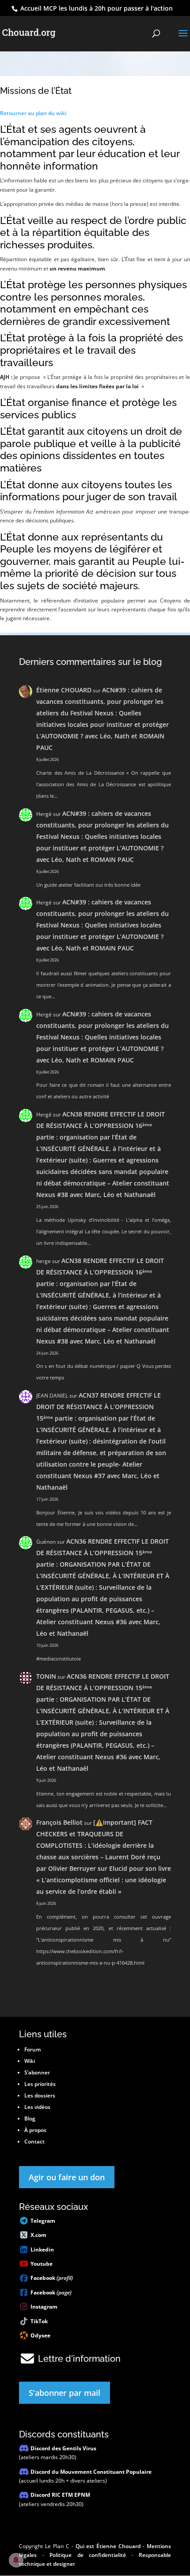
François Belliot (59, 1822)
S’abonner (37, 2072)
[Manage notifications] (16, 2560)
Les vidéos (37, 2107)
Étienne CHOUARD (64, 690)
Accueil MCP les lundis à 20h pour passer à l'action (96, 8)
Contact (34, 2142)
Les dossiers (40, 2095)
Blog (30, 2118)
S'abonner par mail (65, 2393)
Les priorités (40, 2084)
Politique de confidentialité (88, 2555)
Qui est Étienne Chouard (108, 2546)
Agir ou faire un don (67, 2177)
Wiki (30, 2061)
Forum (32, 2049)
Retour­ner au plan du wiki (33, 113)
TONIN (46, 1676)
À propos (35, 2130)
